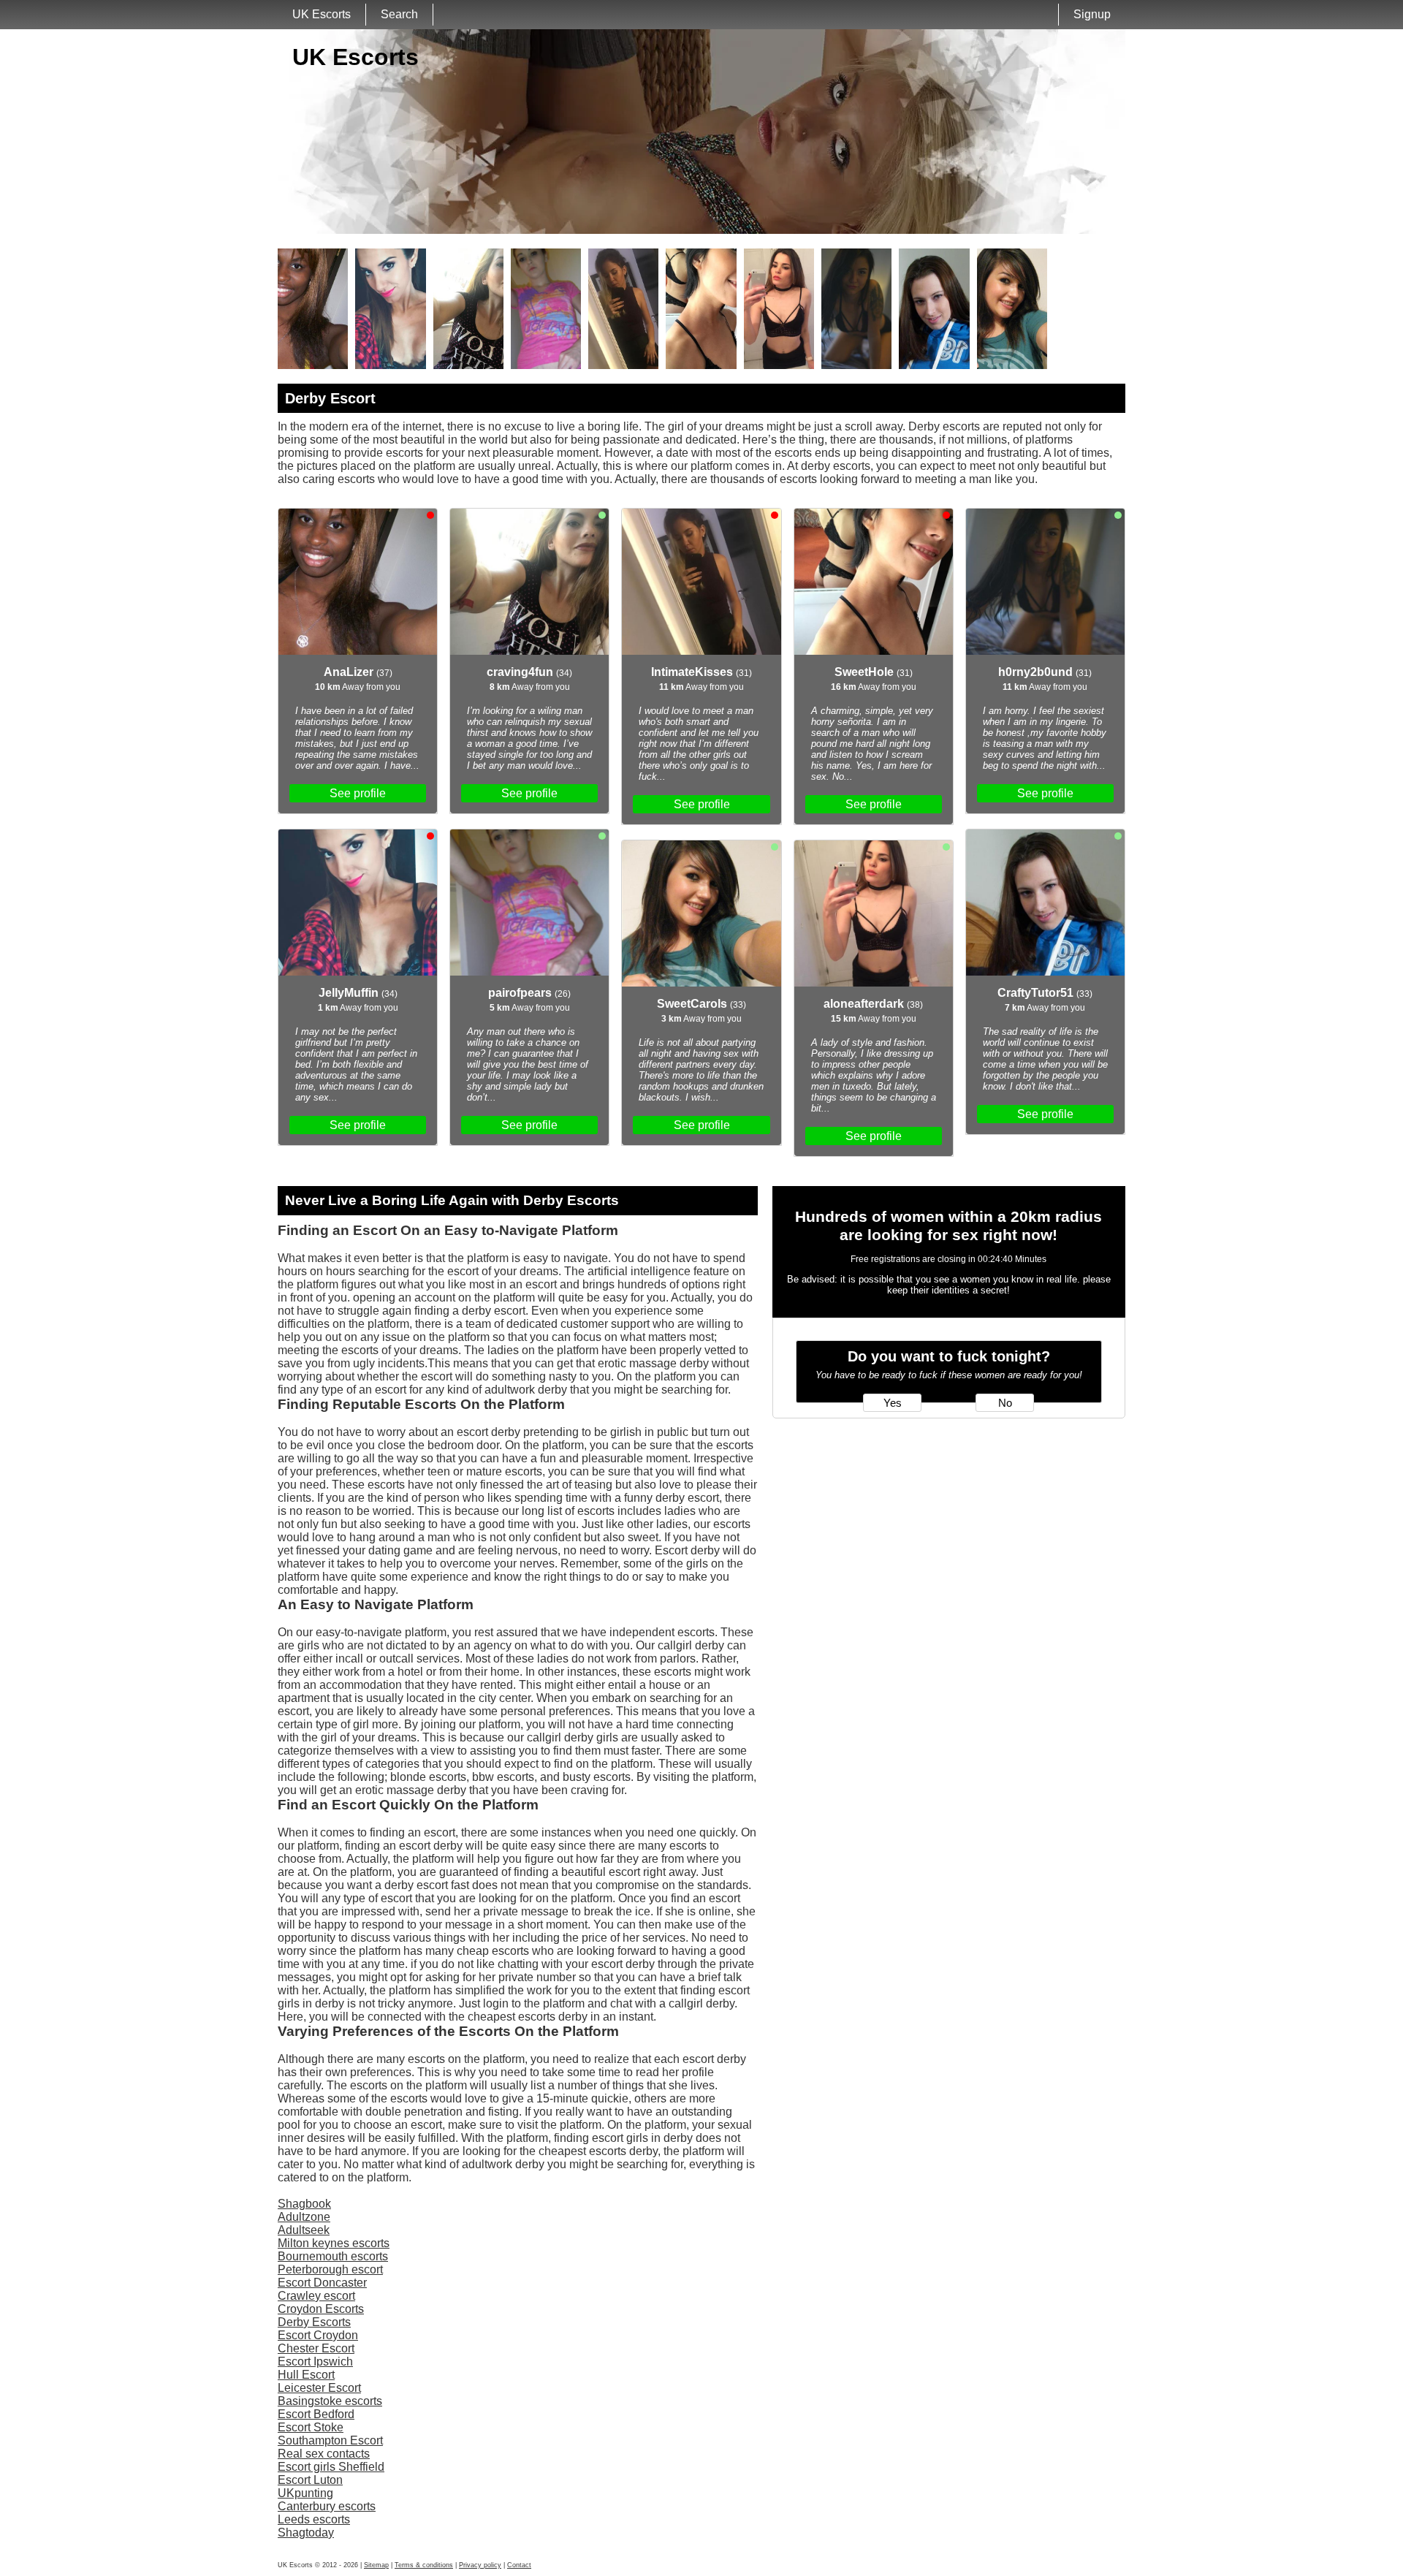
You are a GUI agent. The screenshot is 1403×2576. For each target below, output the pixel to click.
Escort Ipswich (315, 2362)
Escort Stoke (311, 2427)
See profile (358, 793)
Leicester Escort (319, 2388)
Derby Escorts (314, 2322)
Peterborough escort (330, 2269)
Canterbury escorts (327, 2506)
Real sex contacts (324, 2454)
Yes (893, 1403)
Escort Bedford (316, 2414)
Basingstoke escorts (330, 2401)
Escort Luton (310, 2480)
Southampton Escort (330, 2440)
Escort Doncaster (322, 2283)
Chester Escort (316, 2348)
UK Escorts (322, 14)
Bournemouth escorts (333, 2256)
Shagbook (304, 2204)
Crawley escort (316, 2296)
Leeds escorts (314, 2519)
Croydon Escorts (321, 2309)
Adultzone (304, 2217)
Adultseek (304, 2230)
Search (399, 14)
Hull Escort (306, 2375)
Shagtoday (306, 2533)
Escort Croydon (318, 2335)
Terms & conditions (424, 2565)
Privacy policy (480, 2565)
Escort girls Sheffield (331, 2467)
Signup (1092, 14)
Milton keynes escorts (334, 2243)
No (1005, 1403)
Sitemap (376, 2565)
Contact (519, 2565)
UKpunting (305, 2493)
